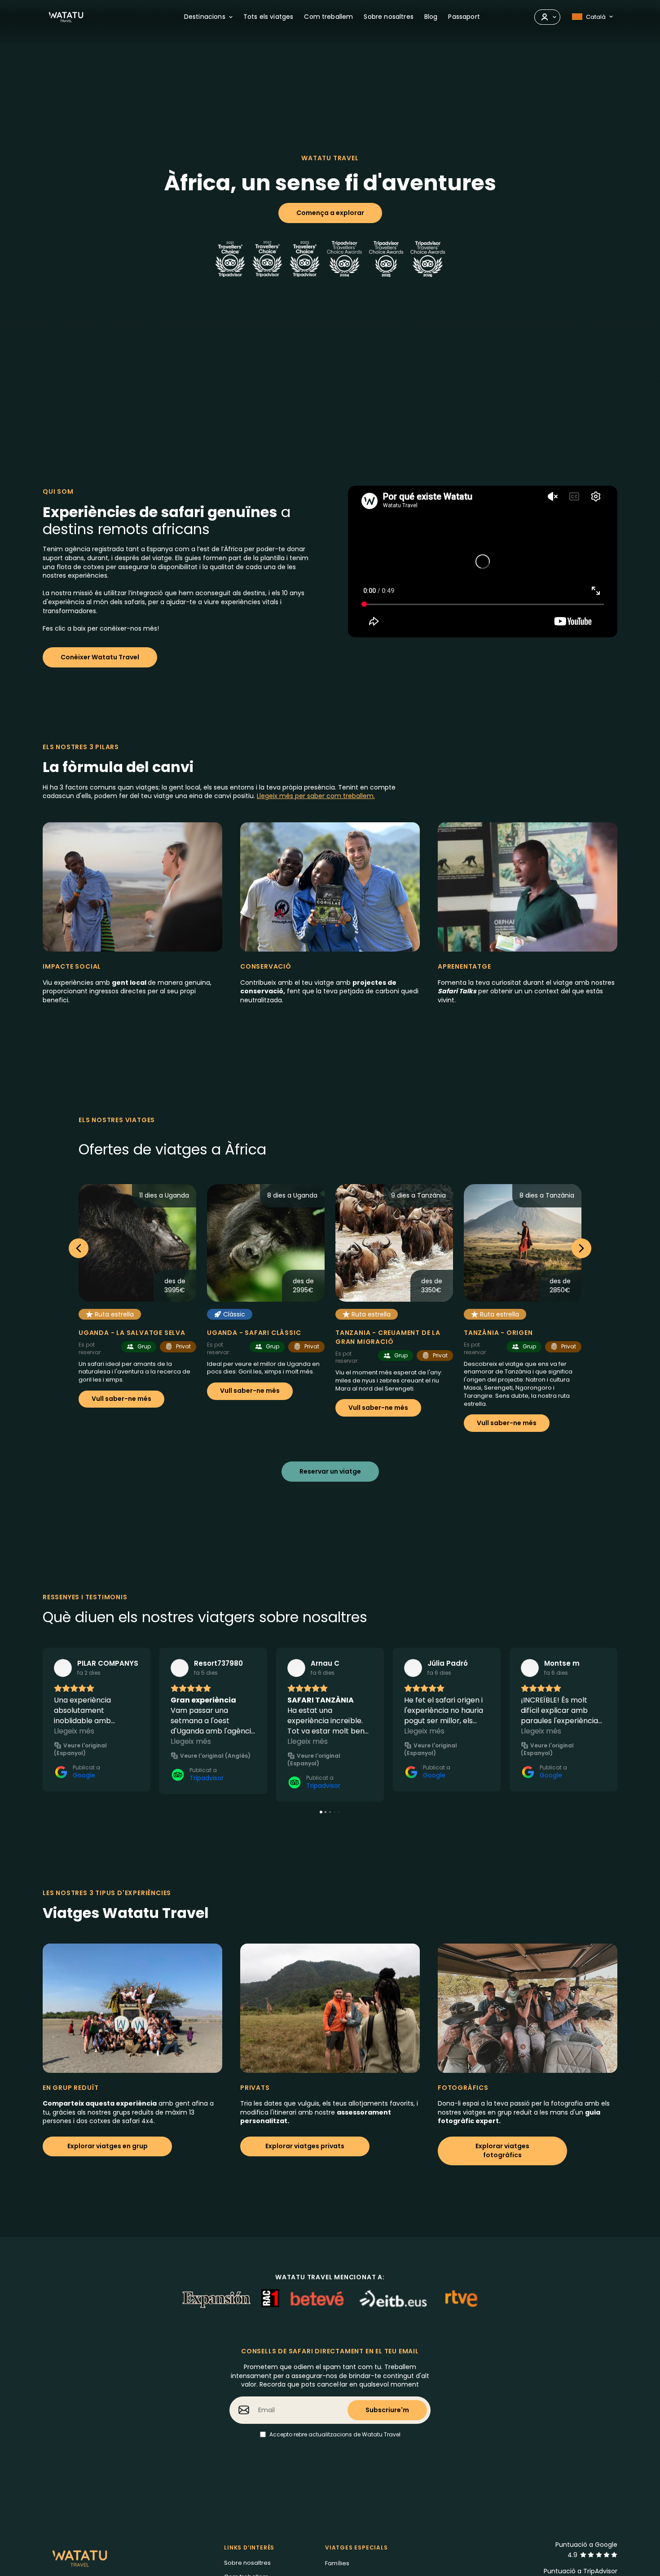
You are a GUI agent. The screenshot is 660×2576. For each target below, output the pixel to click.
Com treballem (328, 17)
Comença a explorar (330, 213)
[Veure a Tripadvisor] (180, 1668)
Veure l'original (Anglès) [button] (215, 1756)
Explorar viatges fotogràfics (502, 2150)
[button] (43, 1725)
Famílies (337, 2563)
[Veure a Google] (63, 1668)
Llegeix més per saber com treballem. (316, 796)
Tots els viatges (268, 17)
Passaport (464, 17)
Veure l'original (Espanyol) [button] (80, 1749)
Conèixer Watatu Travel (100, 657)
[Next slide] (581, 1248)
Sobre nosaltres (247, 2563)
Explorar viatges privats (305, 2146)
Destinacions (205, 17)
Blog (431, 17)
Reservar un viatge (330, 1471)
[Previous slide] (79, 1248)
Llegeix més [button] (74, 1731)
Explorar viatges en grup (108, 2146)
